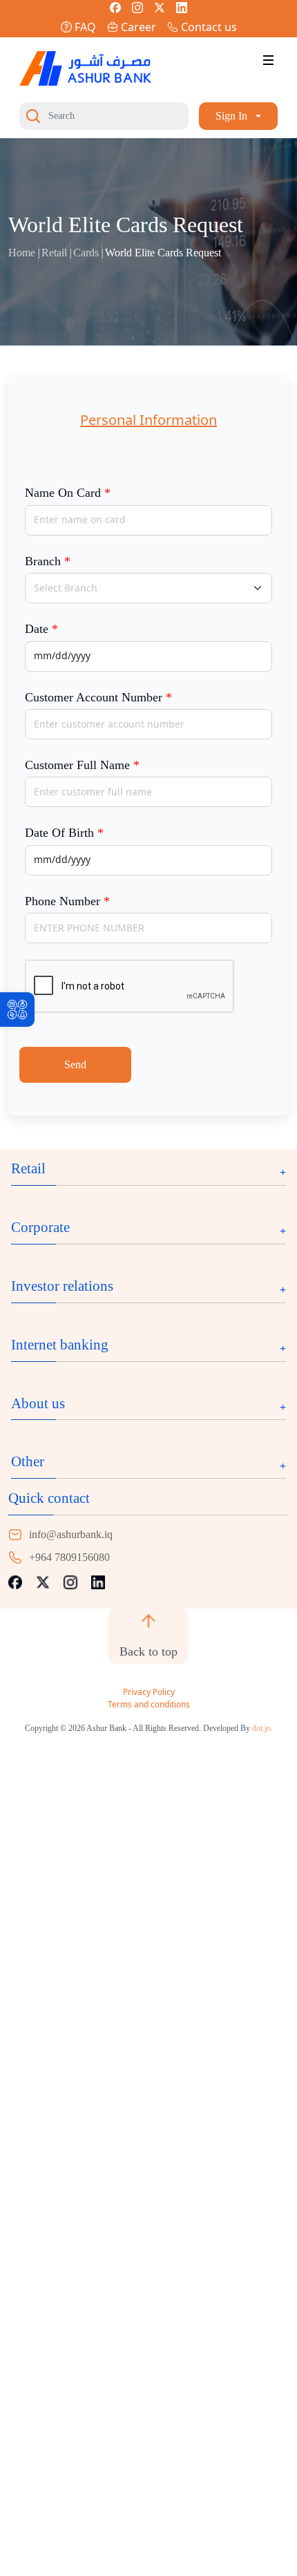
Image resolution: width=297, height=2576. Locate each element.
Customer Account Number (98, 697)
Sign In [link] (231, 116)
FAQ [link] (85, 27)
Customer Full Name (82, 765)
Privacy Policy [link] (149, 1692)
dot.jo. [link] (262, 1728)
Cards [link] (86, 253)
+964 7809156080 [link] (69, 1557)
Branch (48, 561)
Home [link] (22, 253)
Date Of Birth (64, 833)
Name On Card (68, 493)
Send (75, 1064)
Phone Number (67, 901)
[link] (17, 1010)
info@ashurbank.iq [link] (71, 1534)
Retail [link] (54, 253)
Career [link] (138, 27)
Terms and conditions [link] (149, 1704)
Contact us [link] (209, 27)
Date (41, 629)
